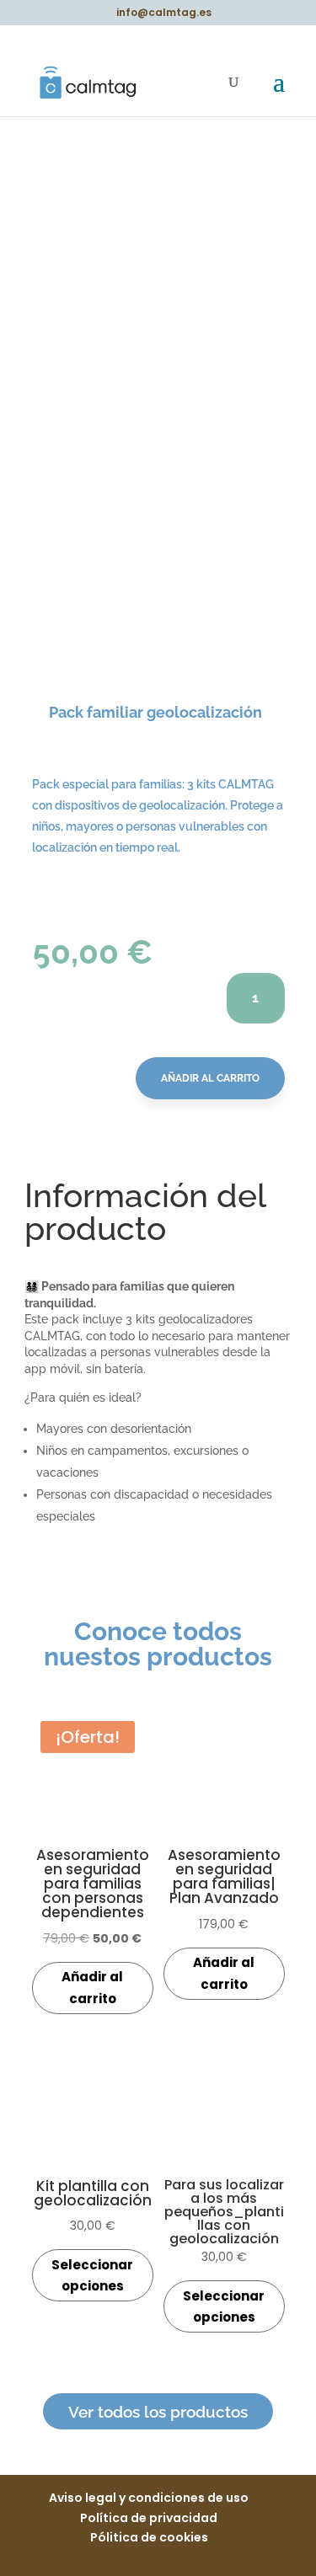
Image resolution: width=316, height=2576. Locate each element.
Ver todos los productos (158, 2412)
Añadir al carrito (210, 1078)
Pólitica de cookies (149, 2537)
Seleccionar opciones (92, 2276)
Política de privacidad (149, 2518)
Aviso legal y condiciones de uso (149, 2498)
